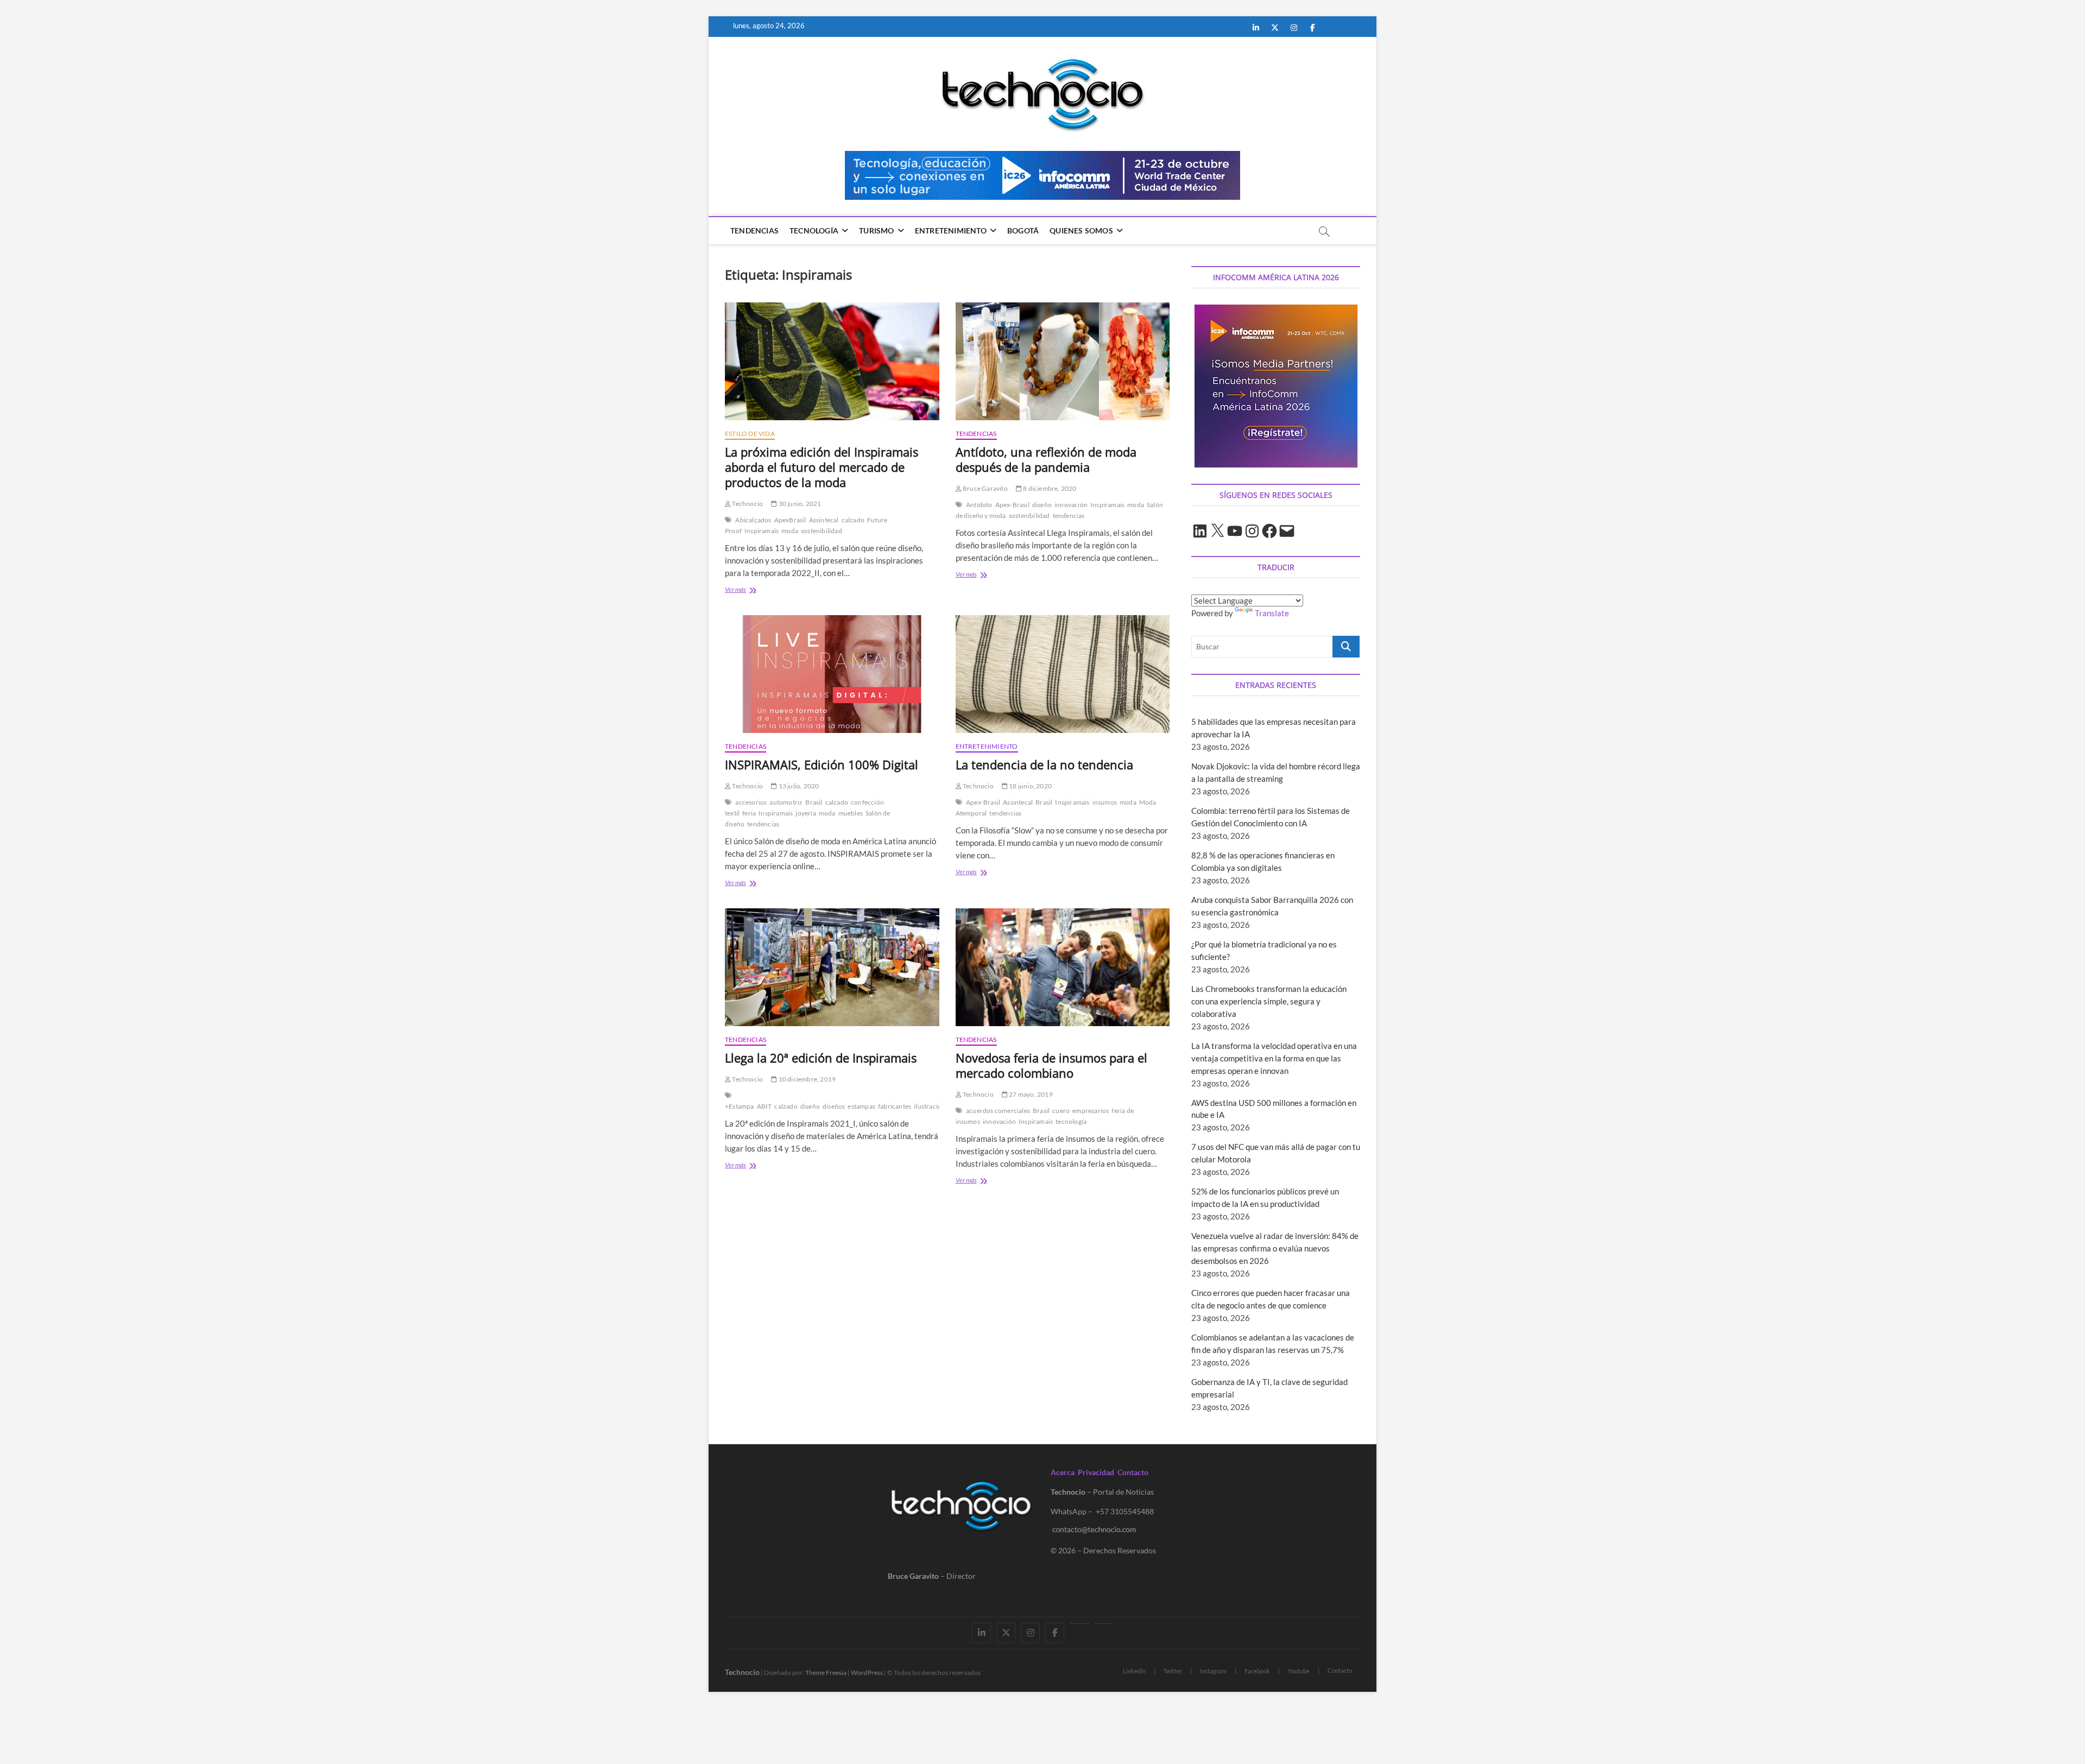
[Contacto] (1104, 1623)
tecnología (1071, 1121)
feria (749, 813)
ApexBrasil (790, 520)
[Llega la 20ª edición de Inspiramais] (832, 967)
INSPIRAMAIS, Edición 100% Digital (822, 764)
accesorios (751, 802)
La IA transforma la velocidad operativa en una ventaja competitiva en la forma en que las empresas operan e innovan (1274, 1058)
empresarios (1091, 1111)
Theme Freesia (826, 1673)
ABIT (764, 1106)
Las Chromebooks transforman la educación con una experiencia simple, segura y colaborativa (1269, 1001)
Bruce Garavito (985, 488)
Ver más (750, 590)
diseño (1042, 505)
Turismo (876, 230)
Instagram (1213, 1671)
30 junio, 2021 (799, 504)
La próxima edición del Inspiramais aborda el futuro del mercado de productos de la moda (822, 467)
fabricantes (895, 1106)
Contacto (1133, 1472)
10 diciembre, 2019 (806, 1079)
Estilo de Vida (750, 434)
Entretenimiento (951, 230)
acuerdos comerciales (998, 1111)
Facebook (1257, 1671)
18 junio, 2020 (1030, 786)
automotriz (786, 802)
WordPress (867, 1673)
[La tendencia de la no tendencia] (1063, 674)
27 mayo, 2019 (1030, 1094)
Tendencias (754, 230)
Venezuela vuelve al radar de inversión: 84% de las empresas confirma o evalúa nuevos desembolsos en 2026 (1275, 1248)
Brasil (814, 802)
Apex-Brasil (1012, 505)
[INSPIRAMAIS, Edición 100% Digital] (832, 674)
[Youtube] (1079, 1623)
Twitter (1173, 1671)
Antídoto (979, 505)
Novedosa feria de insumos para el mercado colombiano (1051, 1065)
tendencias (1069, 516)
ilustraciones (933, 1106)
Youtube (1299, 1671)
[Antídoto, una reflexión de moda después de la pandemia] (1063, 361)
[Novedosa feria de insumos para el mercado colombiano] (1063, 967)
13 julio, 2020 (798, 786)
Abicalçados (753, 520)
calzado (853, 520)
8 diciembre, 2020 (1049, 488)
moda (790, 531)
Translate (1272, 613)
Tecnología (814, 230)
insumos (1105, 802)
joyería (805, 813)
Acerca (1063, 1472)
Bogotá (1023, 230)
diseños (834, 1106)
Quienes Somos (1081, 230)
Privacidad (1096, 1472)
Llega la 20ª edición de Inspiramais (821, 1058)
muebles (851, 813)
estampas (861, 1106)
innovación (1071, 505)
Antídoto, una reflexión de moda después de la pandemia (1046, 459)
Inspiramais (762, 531)
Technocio (747, 504)
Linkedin (1134, 1671)
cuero (1061, 1111)
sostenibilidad (822, 531)
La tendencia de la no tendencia (1044, 764)
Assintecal (824, 520)
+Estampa (740, 1106)
